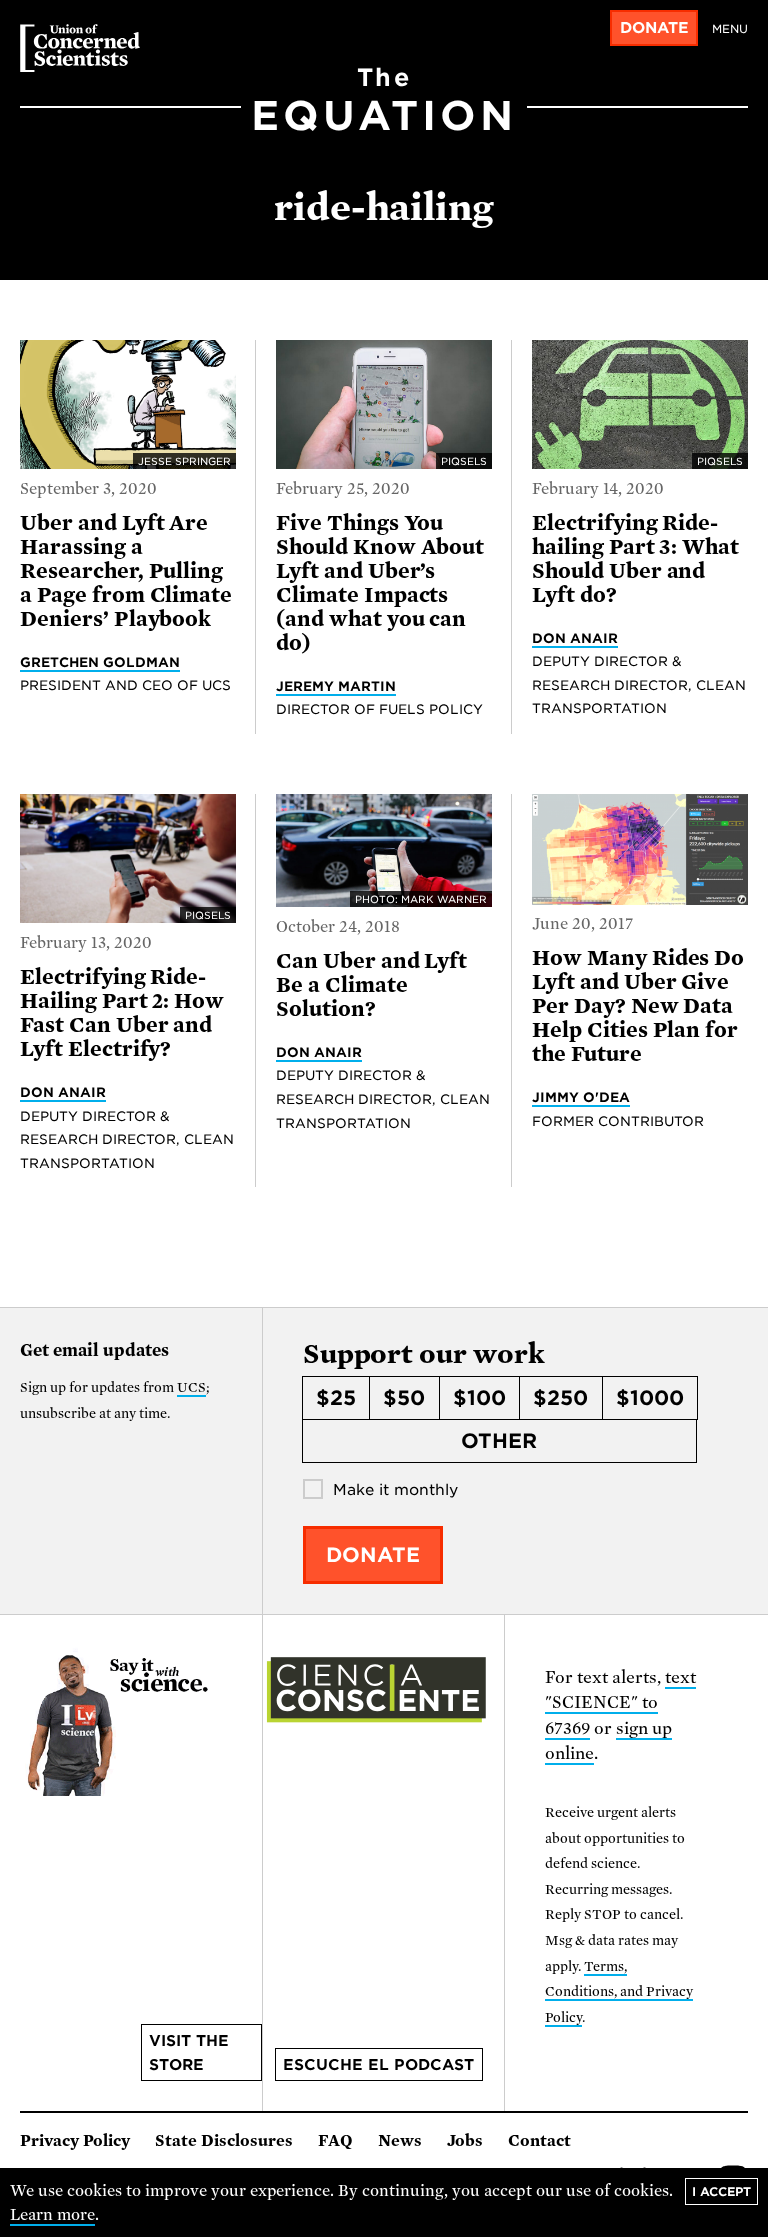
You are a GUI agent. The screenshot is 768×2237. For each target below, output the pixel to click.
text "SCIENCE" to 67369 (620, 1703)
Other (499, 1441)
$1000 (650, 1398)
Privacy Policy (75, 2141)
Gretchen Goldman (100, 662)
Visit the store (189, 2053)
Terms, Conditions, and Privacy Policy (619, 1992)
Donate (654, 28)
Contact (539, 2141)
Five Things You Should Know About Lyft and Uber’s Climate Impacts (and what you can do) (380, 583)
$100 (479, 1398)
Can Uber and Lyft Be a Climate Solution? (371, 985)
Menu (730, 29)
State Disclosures (224, 2141)
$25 (336, 1398)
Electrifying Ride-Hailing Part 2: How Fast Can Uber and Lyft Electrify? (122, 1013)
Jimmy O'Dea (581, 1097)
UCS (191, 1387)
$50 (404, 1398)
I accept (721, 2191)
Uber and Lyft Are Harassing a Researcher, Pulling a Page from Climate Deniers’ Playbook (126, 571)
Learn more (52, 2215)
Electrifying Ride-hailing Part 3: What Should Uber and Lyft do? (635, 559)
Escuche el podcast (378, 2065)
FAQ (335, 2141)
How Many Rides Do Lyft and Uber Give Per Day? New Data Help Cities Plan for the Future (638, 1006)
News (400, 2141)
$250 (560, 1398)
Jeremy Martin (336, 686)
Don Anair (575, 638)
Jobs (465, 2141)
